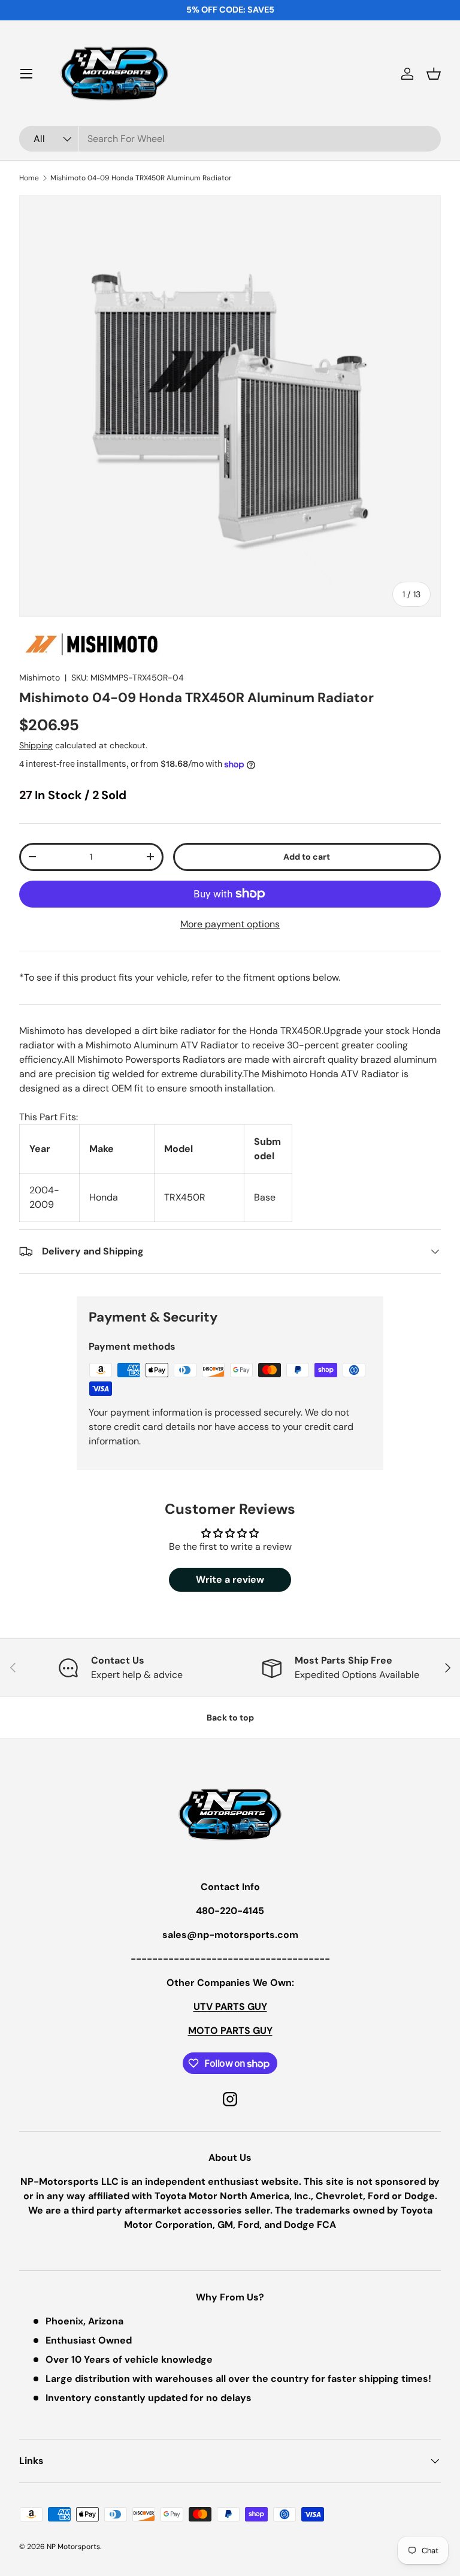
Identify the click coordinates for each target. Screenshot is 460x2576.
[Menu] (26, 74)
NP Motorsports (73, 2547)
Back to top (230, 1718)
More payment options (230, 924)
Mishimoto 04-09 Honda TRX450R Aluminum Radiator (141, 178)
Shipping (36, 745)
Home (29, 178)
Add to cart (307, 857)
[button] (434, 74)
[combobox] (230, 139)
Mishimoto (40, 678)
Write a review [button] (230, 1579)
